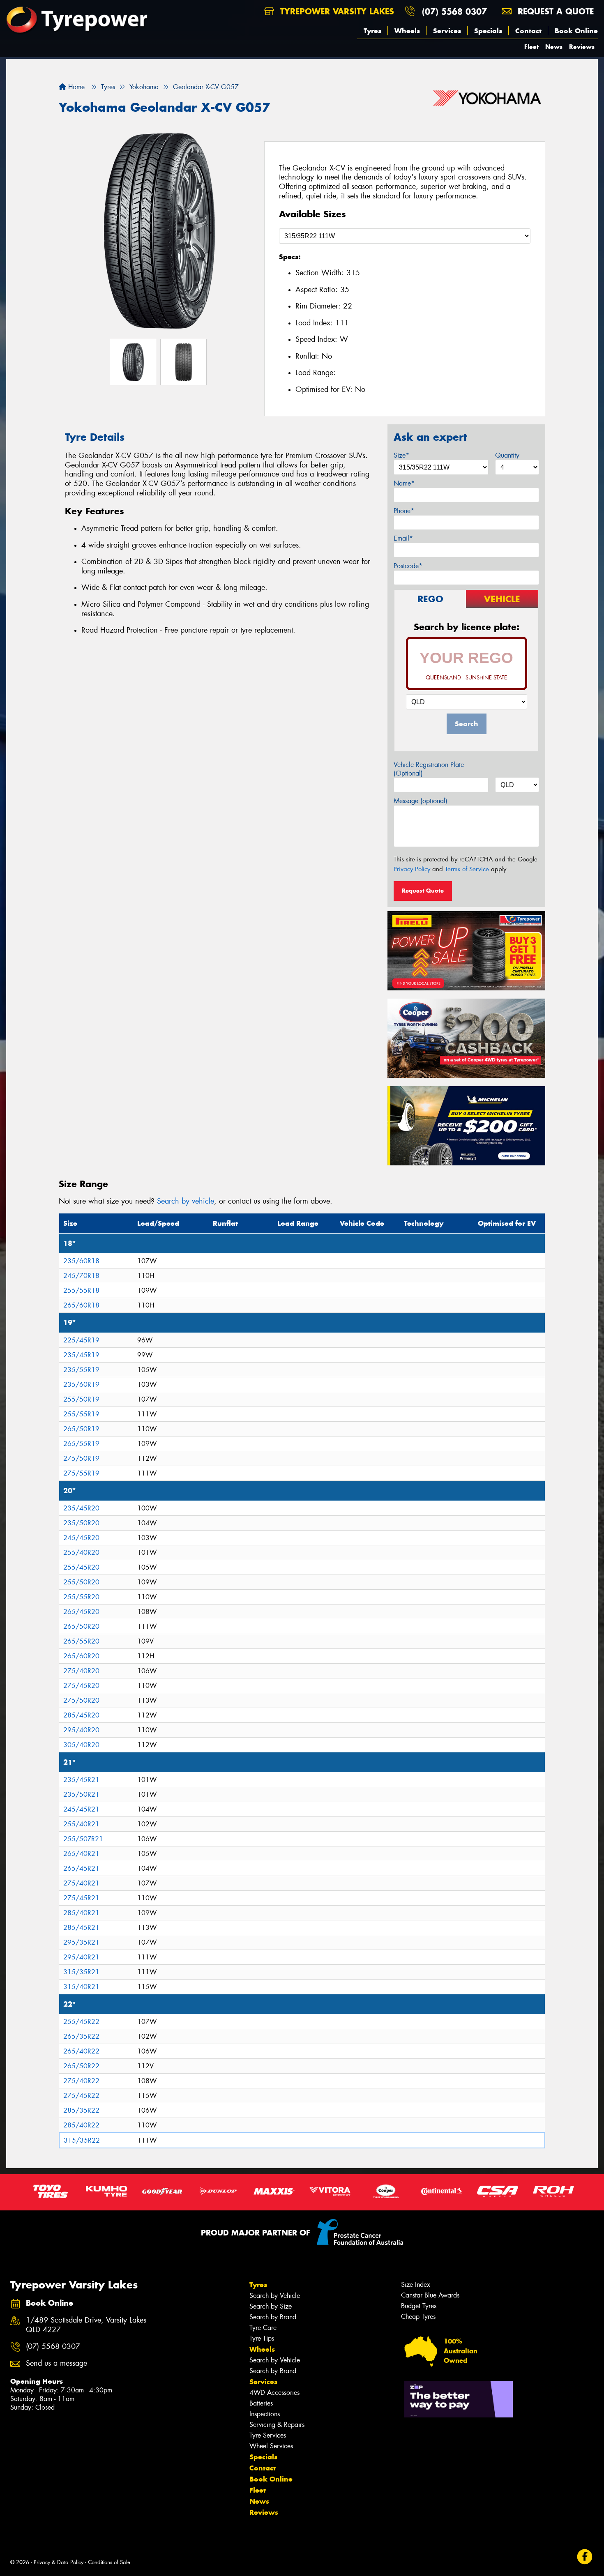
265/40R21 (81, 1854)
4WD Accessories (274, 2393)
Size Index (416, 2285)
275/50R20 (81, 1700)
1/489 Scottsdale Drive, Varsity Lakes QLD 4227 (86, 2325)
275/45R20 (81, 1686)
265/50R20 (81, 1626)
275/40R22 (81, 2081)
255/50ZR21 (83, 1839)
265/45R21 (81, 1868)
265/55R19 (81, 1444)
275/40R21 (81, 1883)
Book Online (576, 31)
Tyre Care (263, 2328)
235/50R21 (81, 1794)
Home (75, 87)
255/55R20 (81, 1597)
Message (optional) (421, 801)
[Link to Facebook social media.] (585, 2557)
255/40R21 (81, 1824)
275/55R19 (81, 1473)
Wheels (407, 31)
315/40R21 (81, 1987)
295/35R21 (81, 1942)
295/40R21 (81, 1957)
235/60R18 (81, 1261)
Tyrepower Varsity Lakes (336, 11)
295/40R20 (81, 1730)
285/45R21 (81, 1928)
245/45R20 (81, 1538)
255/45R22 (81, 2022)
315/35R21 (81, 1972)
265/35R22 (81, 2036)
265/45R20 (81, 1612)
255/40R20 (81, 1553)
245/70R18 (81, 1276)
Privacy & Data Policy (59, 2562)
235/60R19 (81, 1385)
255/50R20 (81, 1582)
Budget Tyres (419, 2306)
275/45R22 (81, 2096)
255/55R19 (81, 1414)
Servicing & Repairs (277, 2425)
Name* (404, 483)
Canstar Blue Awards (430, 2295)
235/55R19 (81, 1370)
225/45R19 (81, 1340)
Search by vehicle (186, 1201)
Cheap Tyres (418, 2317)
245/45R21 (81, 1809)
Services (447, 31)
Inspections (265, 2414)
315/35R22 (82, 2140)
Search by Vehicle (275, 2296)
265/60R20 (81, 1656)
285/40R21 (81, 1913)
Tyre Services (268, 2435)
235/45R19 (81, 1355)
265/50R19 (81, 1429)
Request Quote (423, 891)
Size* (401, 455)
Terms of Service (467, 869)
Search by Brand (273, 2317)
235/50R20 (81, 1523)
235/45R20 (81, 1508)
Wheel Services (271, 2446)
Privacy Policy (412, 869)
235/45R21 (81, 1780)
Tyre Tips (262, 2338)
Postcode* (408, 566)
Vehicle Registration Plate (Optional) (429, 769)
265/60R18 (81, 1305)
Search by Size (271, 2306)
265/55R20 (81, 1641)
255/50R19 (81, 1399)
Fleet (531, 47)
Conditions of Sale (109, 2562)
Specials (488, 31)
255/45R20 (81, 1567)
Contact (528, 31)
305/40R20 (81, 1745)
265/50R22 (81, 2066)
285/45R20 (81, 1715)
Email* (403, 538)
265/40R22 (81, 2051)
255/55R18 (81, 1290)
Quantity (507, 455)
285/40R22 (81, 2125)
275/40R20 (81, 1671)
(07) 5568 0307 (454, 11)
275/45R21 (81, 1898)
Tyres (372, 31)
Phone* (404, 511)
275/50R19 (81, 1458)
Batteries (261, 2403)
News (554, 47)
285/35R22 (81, 2110)
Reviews (582, 47)
